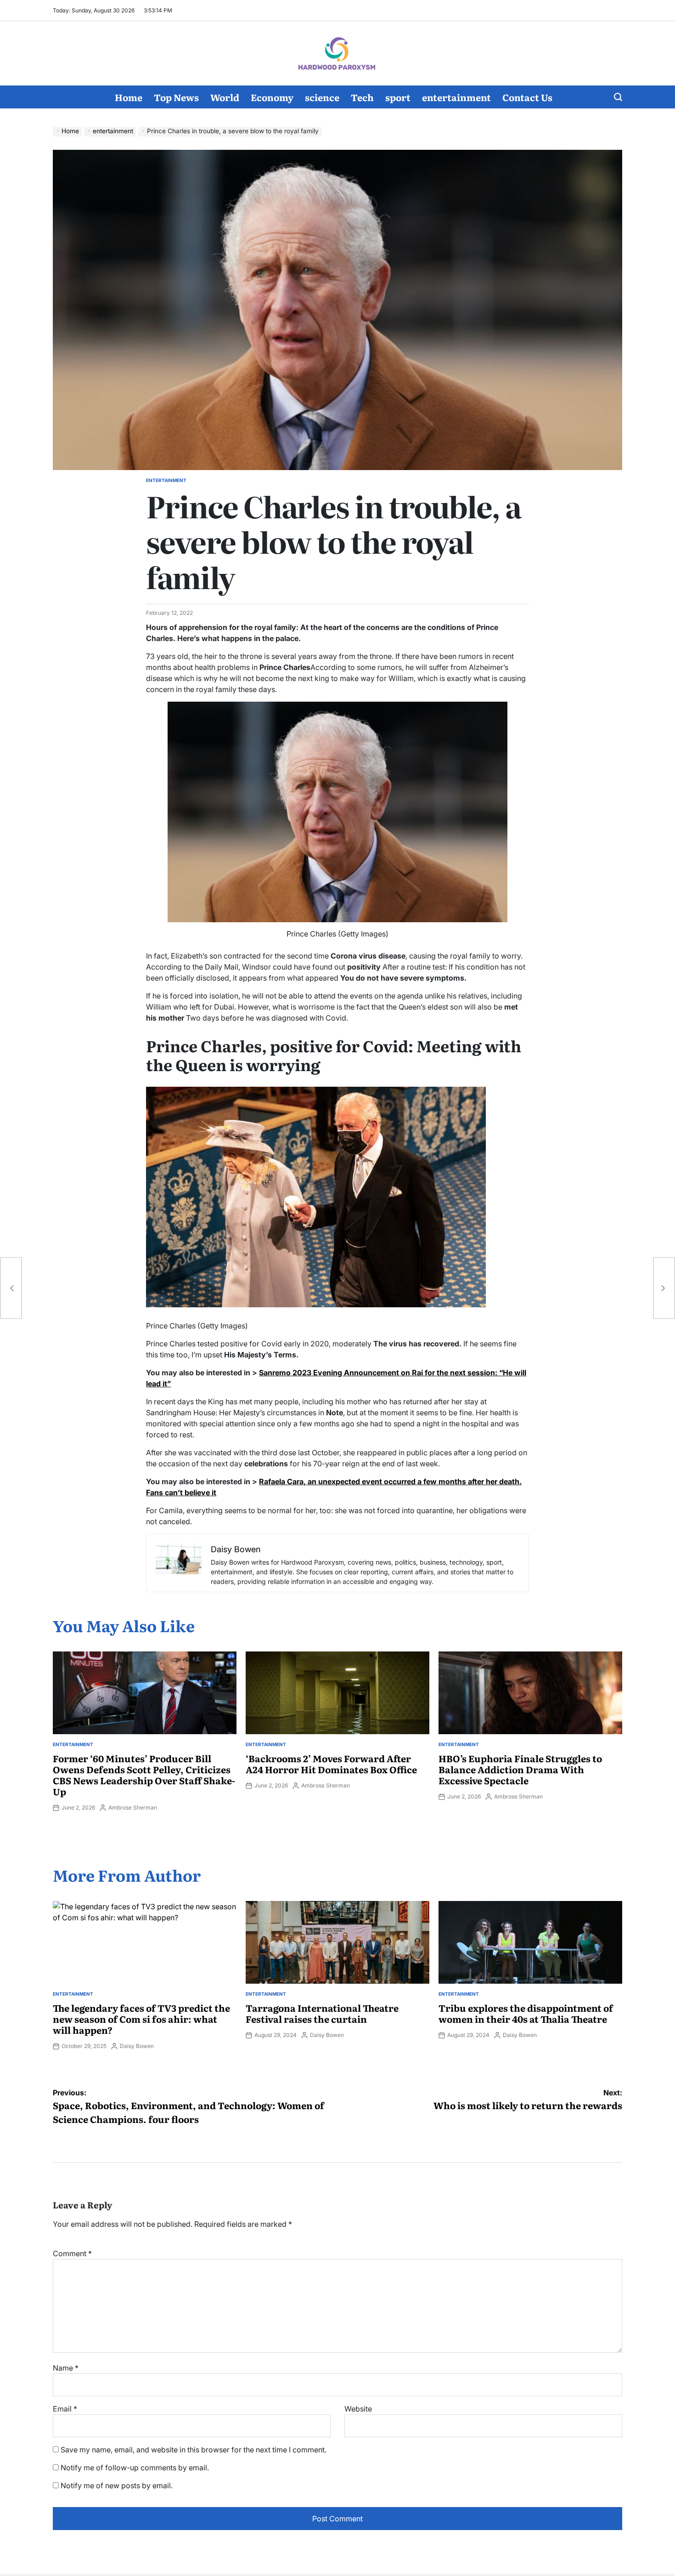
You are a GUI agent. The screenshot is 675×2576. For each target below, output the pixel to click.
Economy (272, 97)
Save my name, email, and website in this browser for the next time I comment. (194, 2450)
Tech (362, 97)
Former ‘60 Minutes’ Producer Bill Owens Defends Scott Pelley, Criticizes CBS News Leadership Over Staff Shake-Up (144, 1775)
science (322, 97)
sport (398, 97)
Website (358, 2409)
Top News (176, 97)
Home (129, 97)
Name (66, 2368)
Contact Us (527, 97)
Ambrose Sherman (133, 1807)
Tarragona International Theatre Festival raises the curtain (322, 2013)
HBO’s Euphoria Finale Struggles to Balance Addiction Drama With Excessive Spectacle (520, 1769)
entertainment (456, 97)
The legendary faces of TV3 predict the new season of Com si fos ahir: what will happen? (141, 2019)
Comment (72, 2253)
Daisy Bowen (137, 2046)
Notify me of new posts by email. (117, 2485)
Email (65, 2409)
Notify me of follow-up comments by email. (135, 2468)
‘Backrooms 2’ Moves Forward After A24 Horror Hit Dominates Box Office (331, 1764)
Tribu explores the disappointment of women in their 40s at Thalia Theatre (526, 2013)
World (225, 97)
